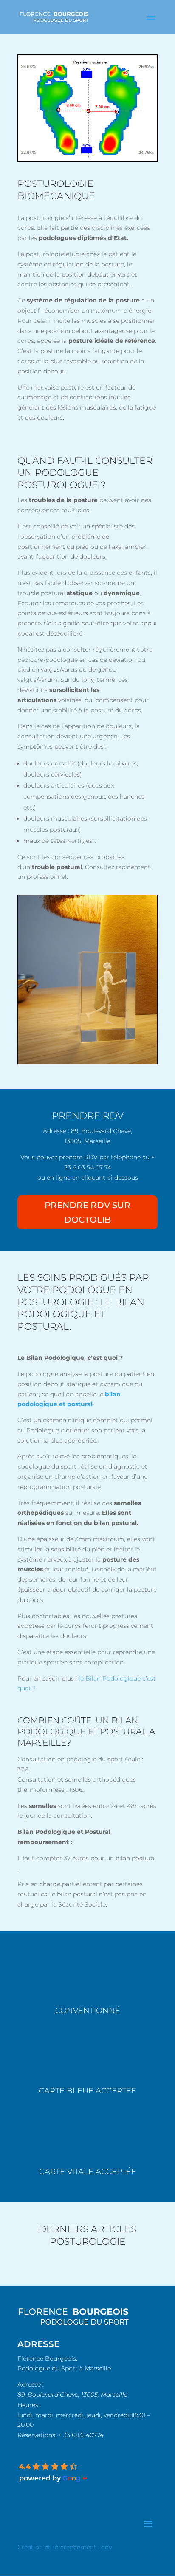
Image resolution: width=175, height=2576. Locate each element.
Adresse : (31, 2384)
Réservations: (37, 2435)
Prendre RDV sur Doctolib (87, 1212)
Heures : (29, 2405)
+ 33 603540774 (81, 2435)
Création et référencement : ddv (65, 2547)
